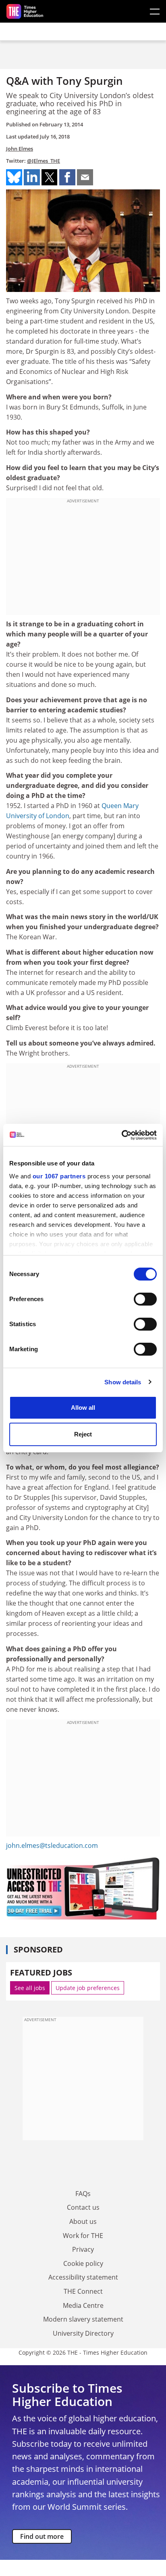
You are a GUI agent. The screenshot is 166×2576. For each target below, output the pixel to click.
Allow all (83, 1408)
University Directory (83, 2333)
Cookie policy (83, 2263)
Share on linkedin (32, 177)
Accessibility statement (83, 2277)
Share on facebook (67, 177)
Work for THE (83, 2236)
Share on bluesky (14, 177)
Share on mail (85, 177)
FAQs (83, 2194)
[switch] (145, 1299)
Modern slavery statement (83, 2319)
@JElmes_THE (44, 161)
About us (83, 2221)
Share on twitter (50, 177)
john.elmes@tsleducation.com (52, 1845)
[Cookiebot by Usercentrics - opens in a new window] (121, 1135)
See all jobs (30, 1988)
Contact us (83, 2207)
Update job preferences (88, 1988)
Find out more (42, 2536)
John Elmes (20, 149)
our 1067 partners (59, 1176)
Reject (83, 1434)
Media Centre (83, 2305)
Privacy (83, 2249)
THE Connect (83, 2291)
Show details (123, 1382)
